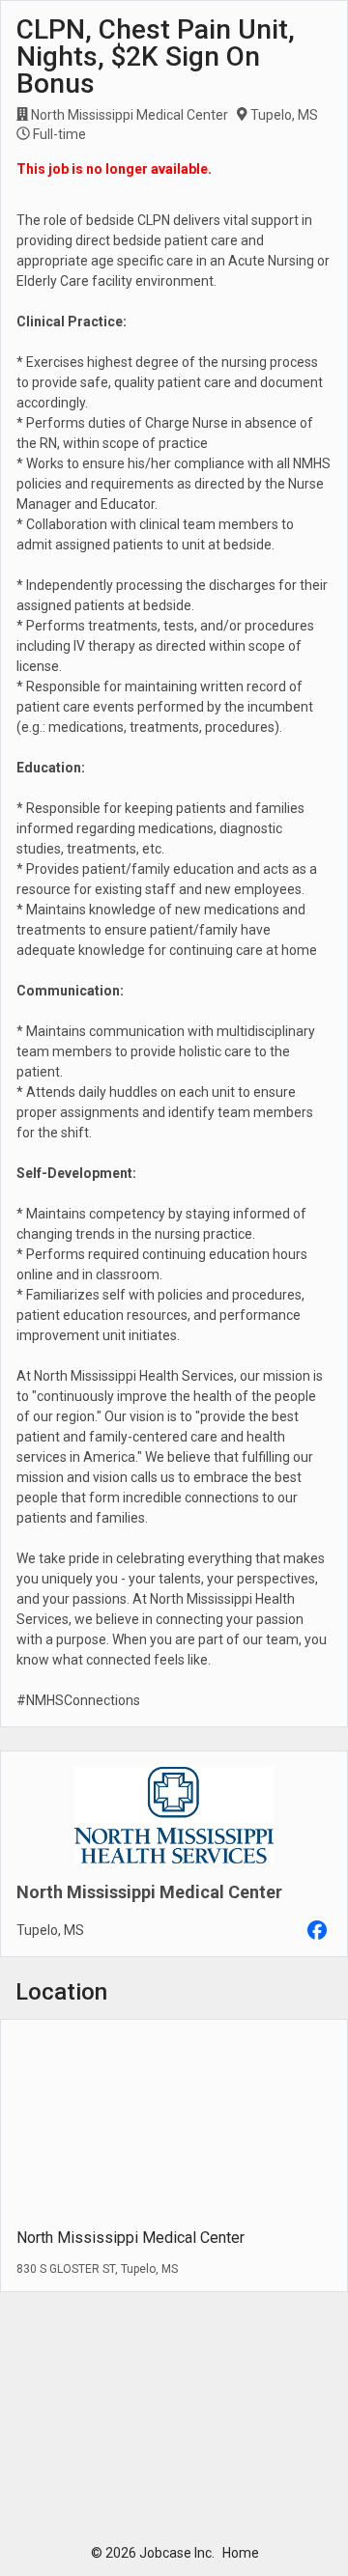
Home (241, 2553)
